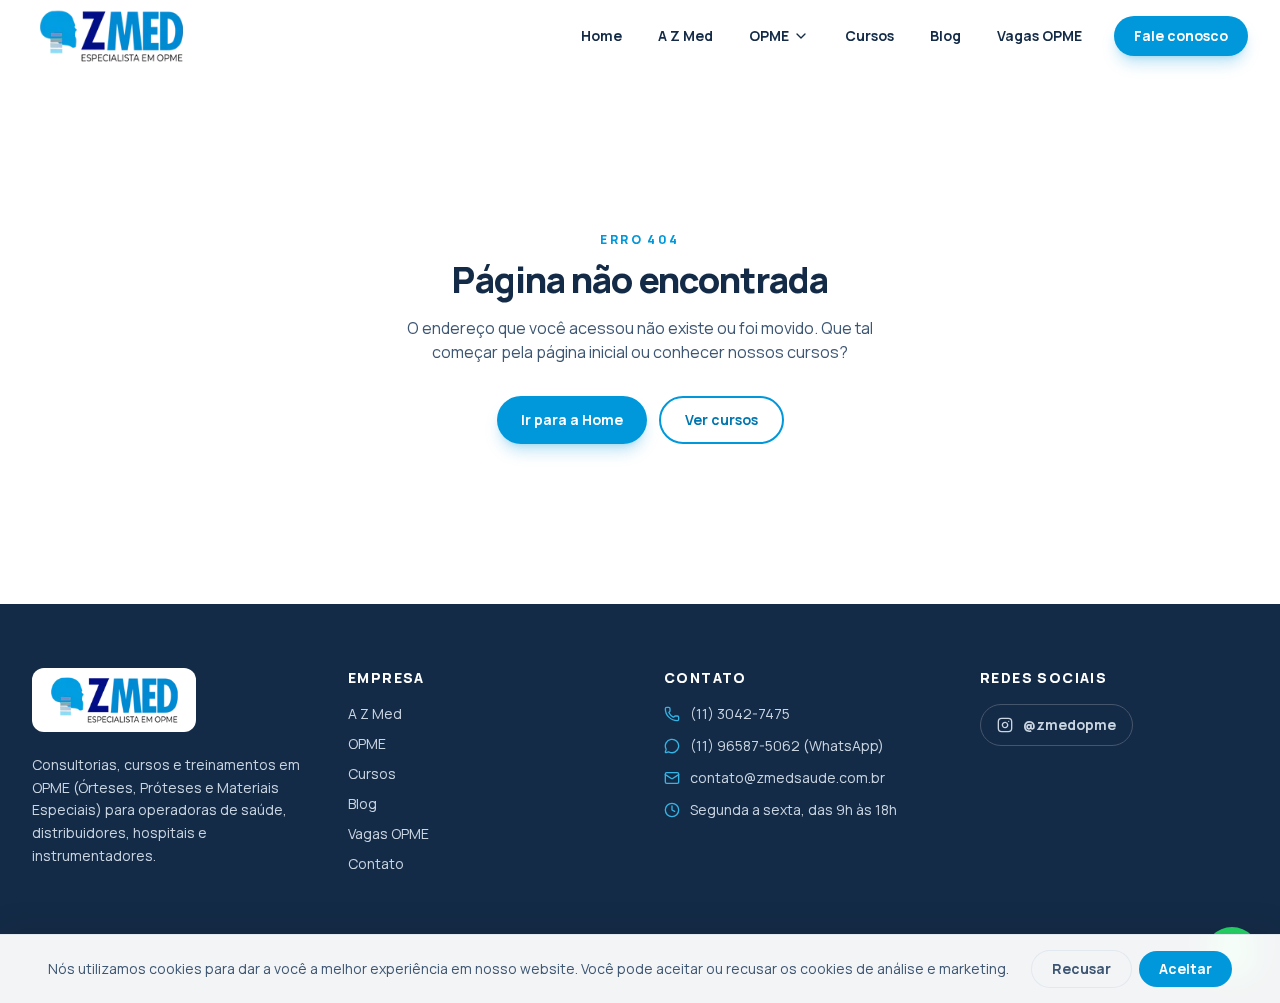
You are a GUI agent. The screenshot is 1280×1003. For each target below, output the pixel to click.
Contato (376, 863)
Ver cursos (721, 419)
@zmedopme (1069, 724)
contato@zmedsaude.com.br (787, 777)
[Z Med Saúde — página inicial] (111, 36)
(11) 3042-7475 (740, 713)
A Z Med (685, 35)
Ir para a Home (572, 419)
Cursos (869, 35)
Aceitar (1185, 968)
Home (601, 35)
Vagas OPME (1039, 35)
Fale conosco (1181, 35)
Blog (945, 35)
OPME (769, 35)
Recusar (1081, 968)
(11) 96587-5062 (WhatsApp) (787, 745)
